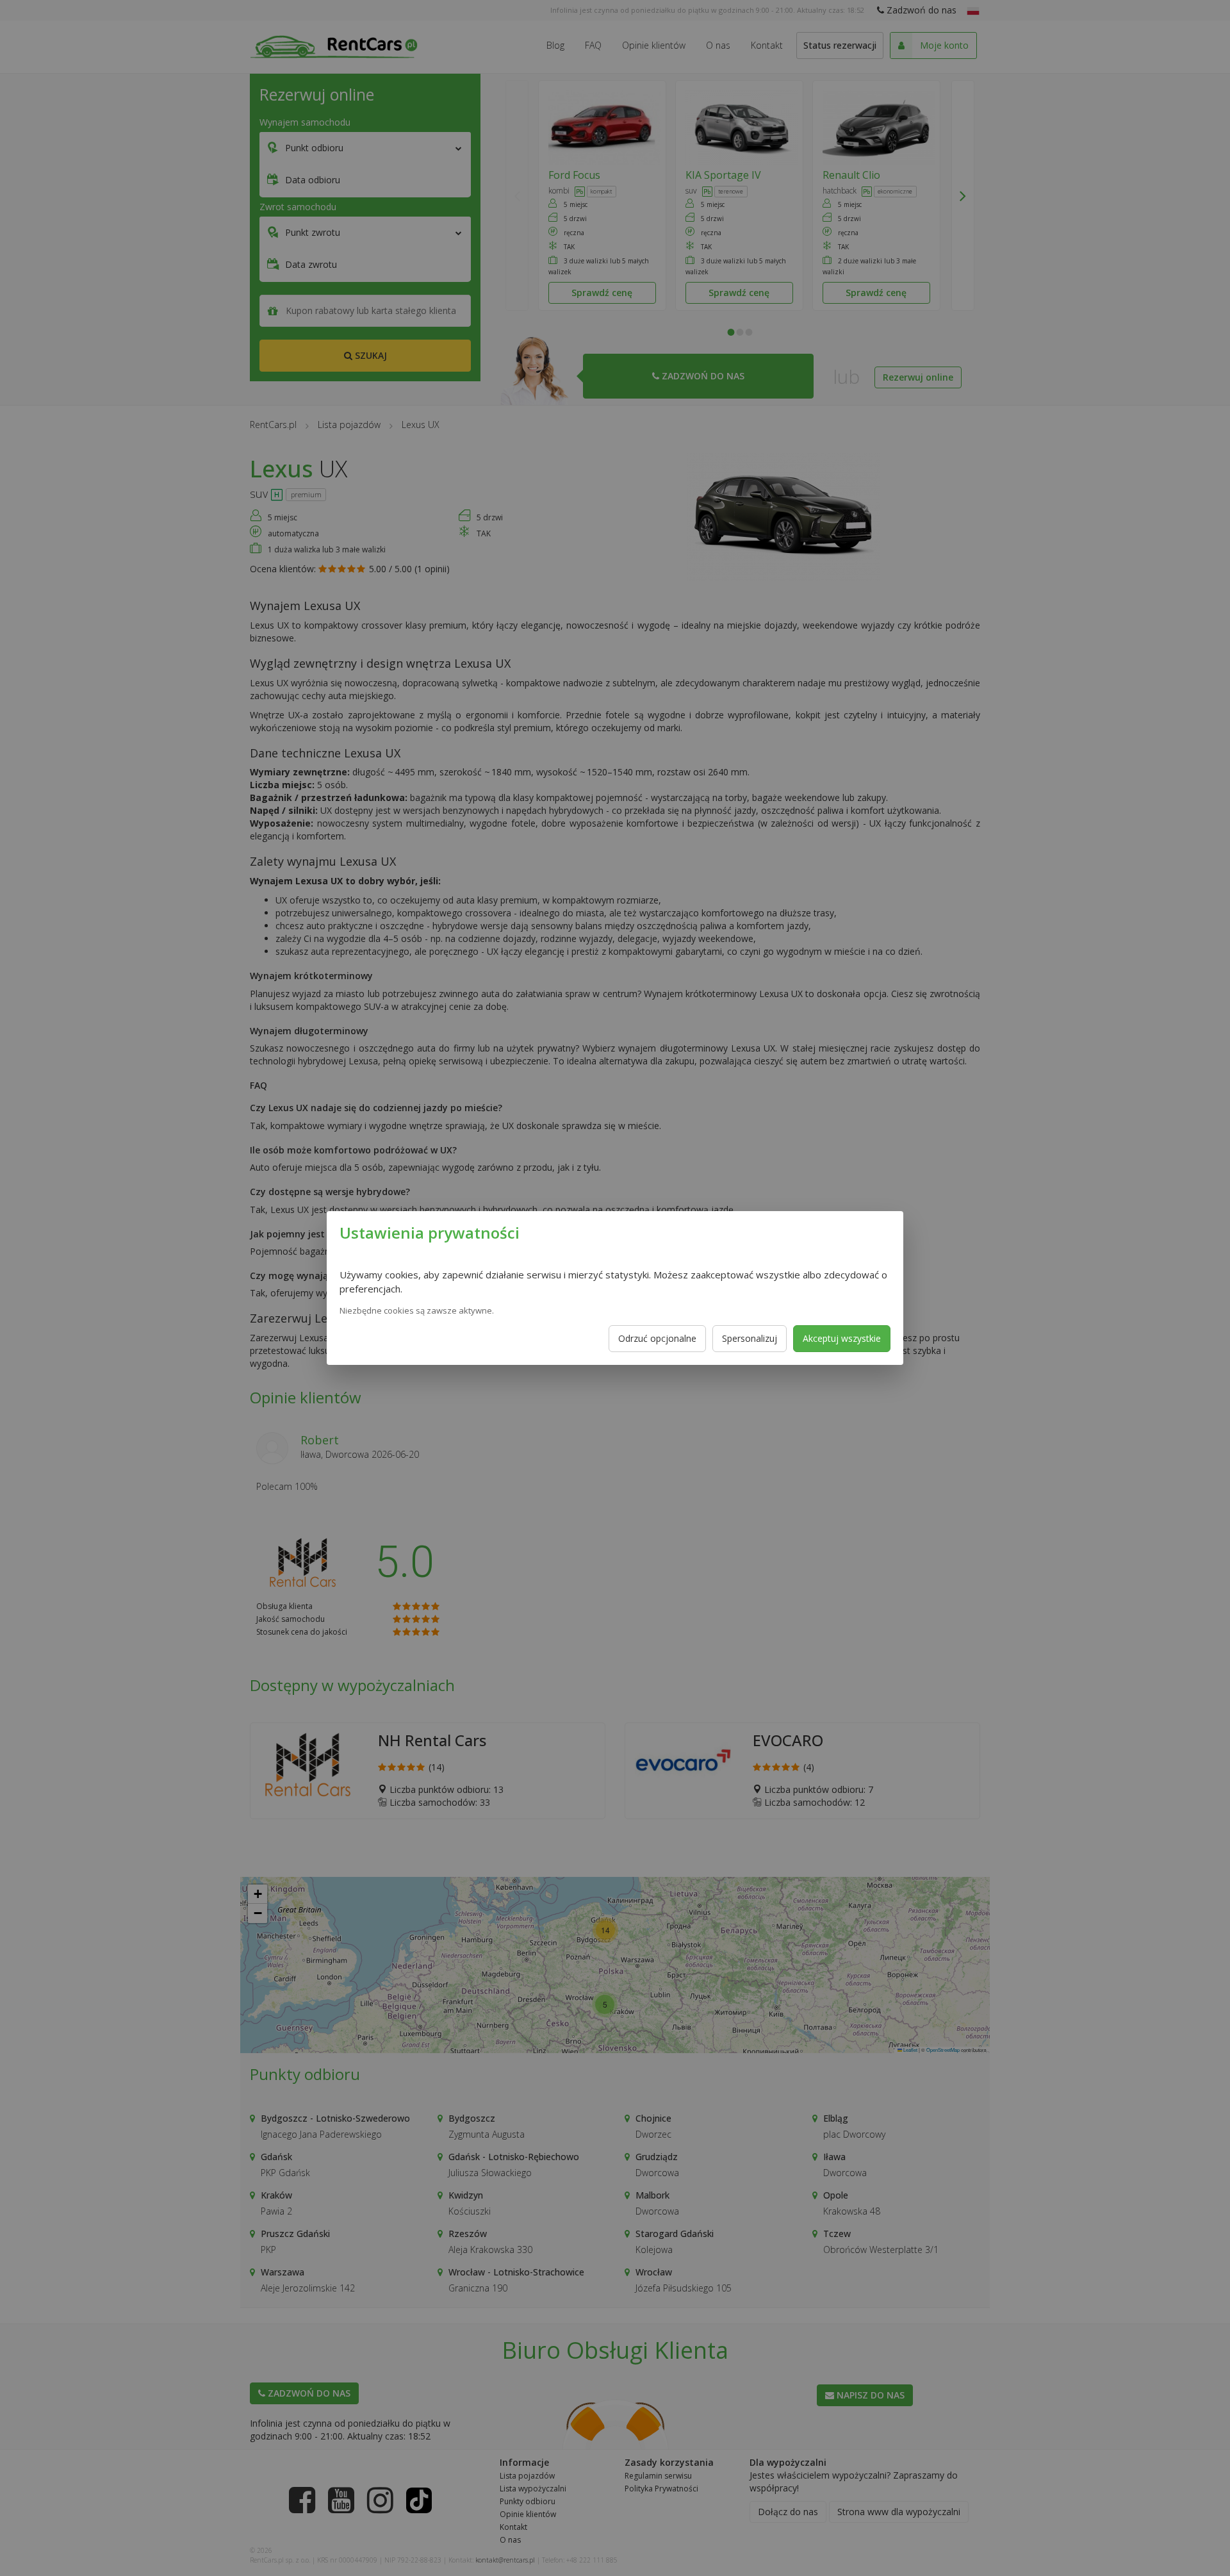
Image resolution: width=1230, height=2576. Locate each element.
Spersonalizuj (750, 1338)
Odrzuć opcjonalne (657, 1338)
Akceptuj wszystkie (842, 1338)
